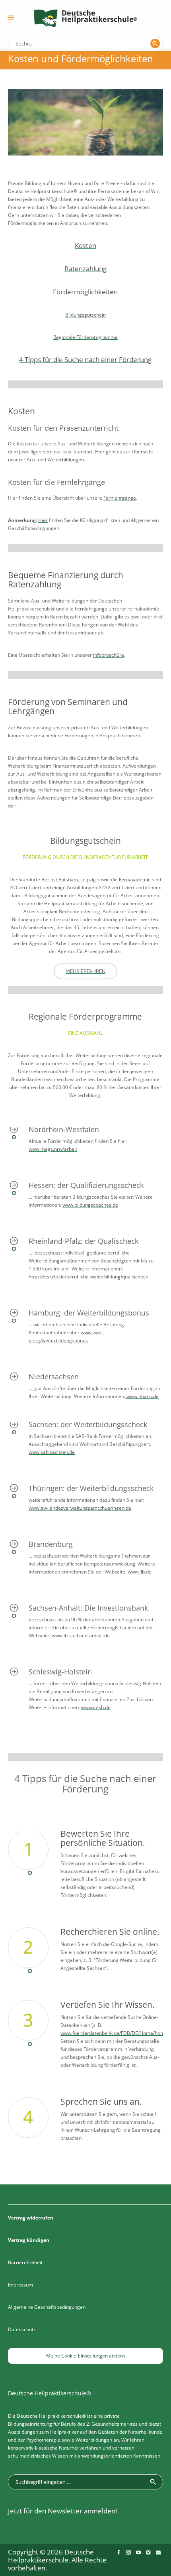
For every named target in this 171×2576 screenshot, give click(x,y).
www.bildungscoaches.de (90, 1205)
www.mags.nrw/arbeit (53, 1149)
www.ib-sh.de (96, 1707)
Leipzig (88, 879)
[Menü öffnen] (11, 18)
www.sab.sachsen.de (52, 1452)
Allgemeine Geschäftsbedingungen (47, 2307)
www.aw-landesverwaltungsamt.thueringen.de (80, 1508)
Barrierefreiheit (25, 2262)
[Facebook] (119, 2552)
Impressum (20, 2285)
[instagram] (128, 2552)
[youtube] (138, 2552)
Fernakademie (135, 879)
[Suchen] (155, 43)
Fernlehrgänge (120, 498)
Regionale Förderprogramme (85, 337)
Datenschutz (22, 2329)
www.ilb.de (140, 1572)
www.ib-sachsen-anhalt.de (81, 1636)
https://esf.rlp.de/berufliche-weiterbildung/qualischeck (88, 1277)
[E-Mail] (158, 2552)
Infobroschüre (109, 655)
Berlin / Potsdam (60, 879)
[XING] (148, 2552)
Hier (43, 520)
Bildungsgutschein (85, 315)
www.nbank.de (142, 1396)
